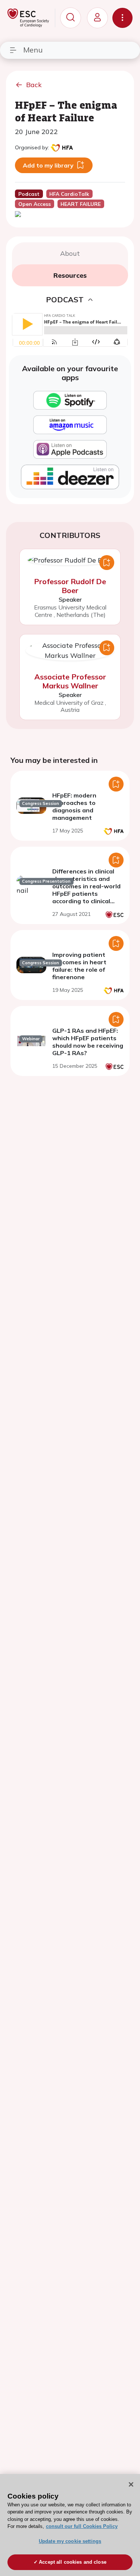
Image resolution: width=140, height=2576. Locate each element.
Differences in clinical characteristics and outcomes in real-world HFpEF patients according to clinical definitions (86, 890)
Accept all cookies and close (73, 2562)
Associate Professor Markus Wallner (70, 681)
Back (34, 85)
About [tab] (70, 253)
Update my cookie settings (70, 2541)
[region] (70, 2525)
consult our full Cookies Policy (82, 2526)
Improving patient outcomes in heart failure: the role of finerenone (79, 966)
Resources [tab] (70, 275)
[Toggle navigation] (122, 18)
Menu (33, 50)
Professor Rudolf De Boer (70, 586)
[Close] (131, 2484)
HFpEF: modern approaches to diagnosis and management (74, 806)
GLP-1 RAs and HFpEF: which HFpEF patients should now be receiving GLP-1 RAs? (88, 1042)
